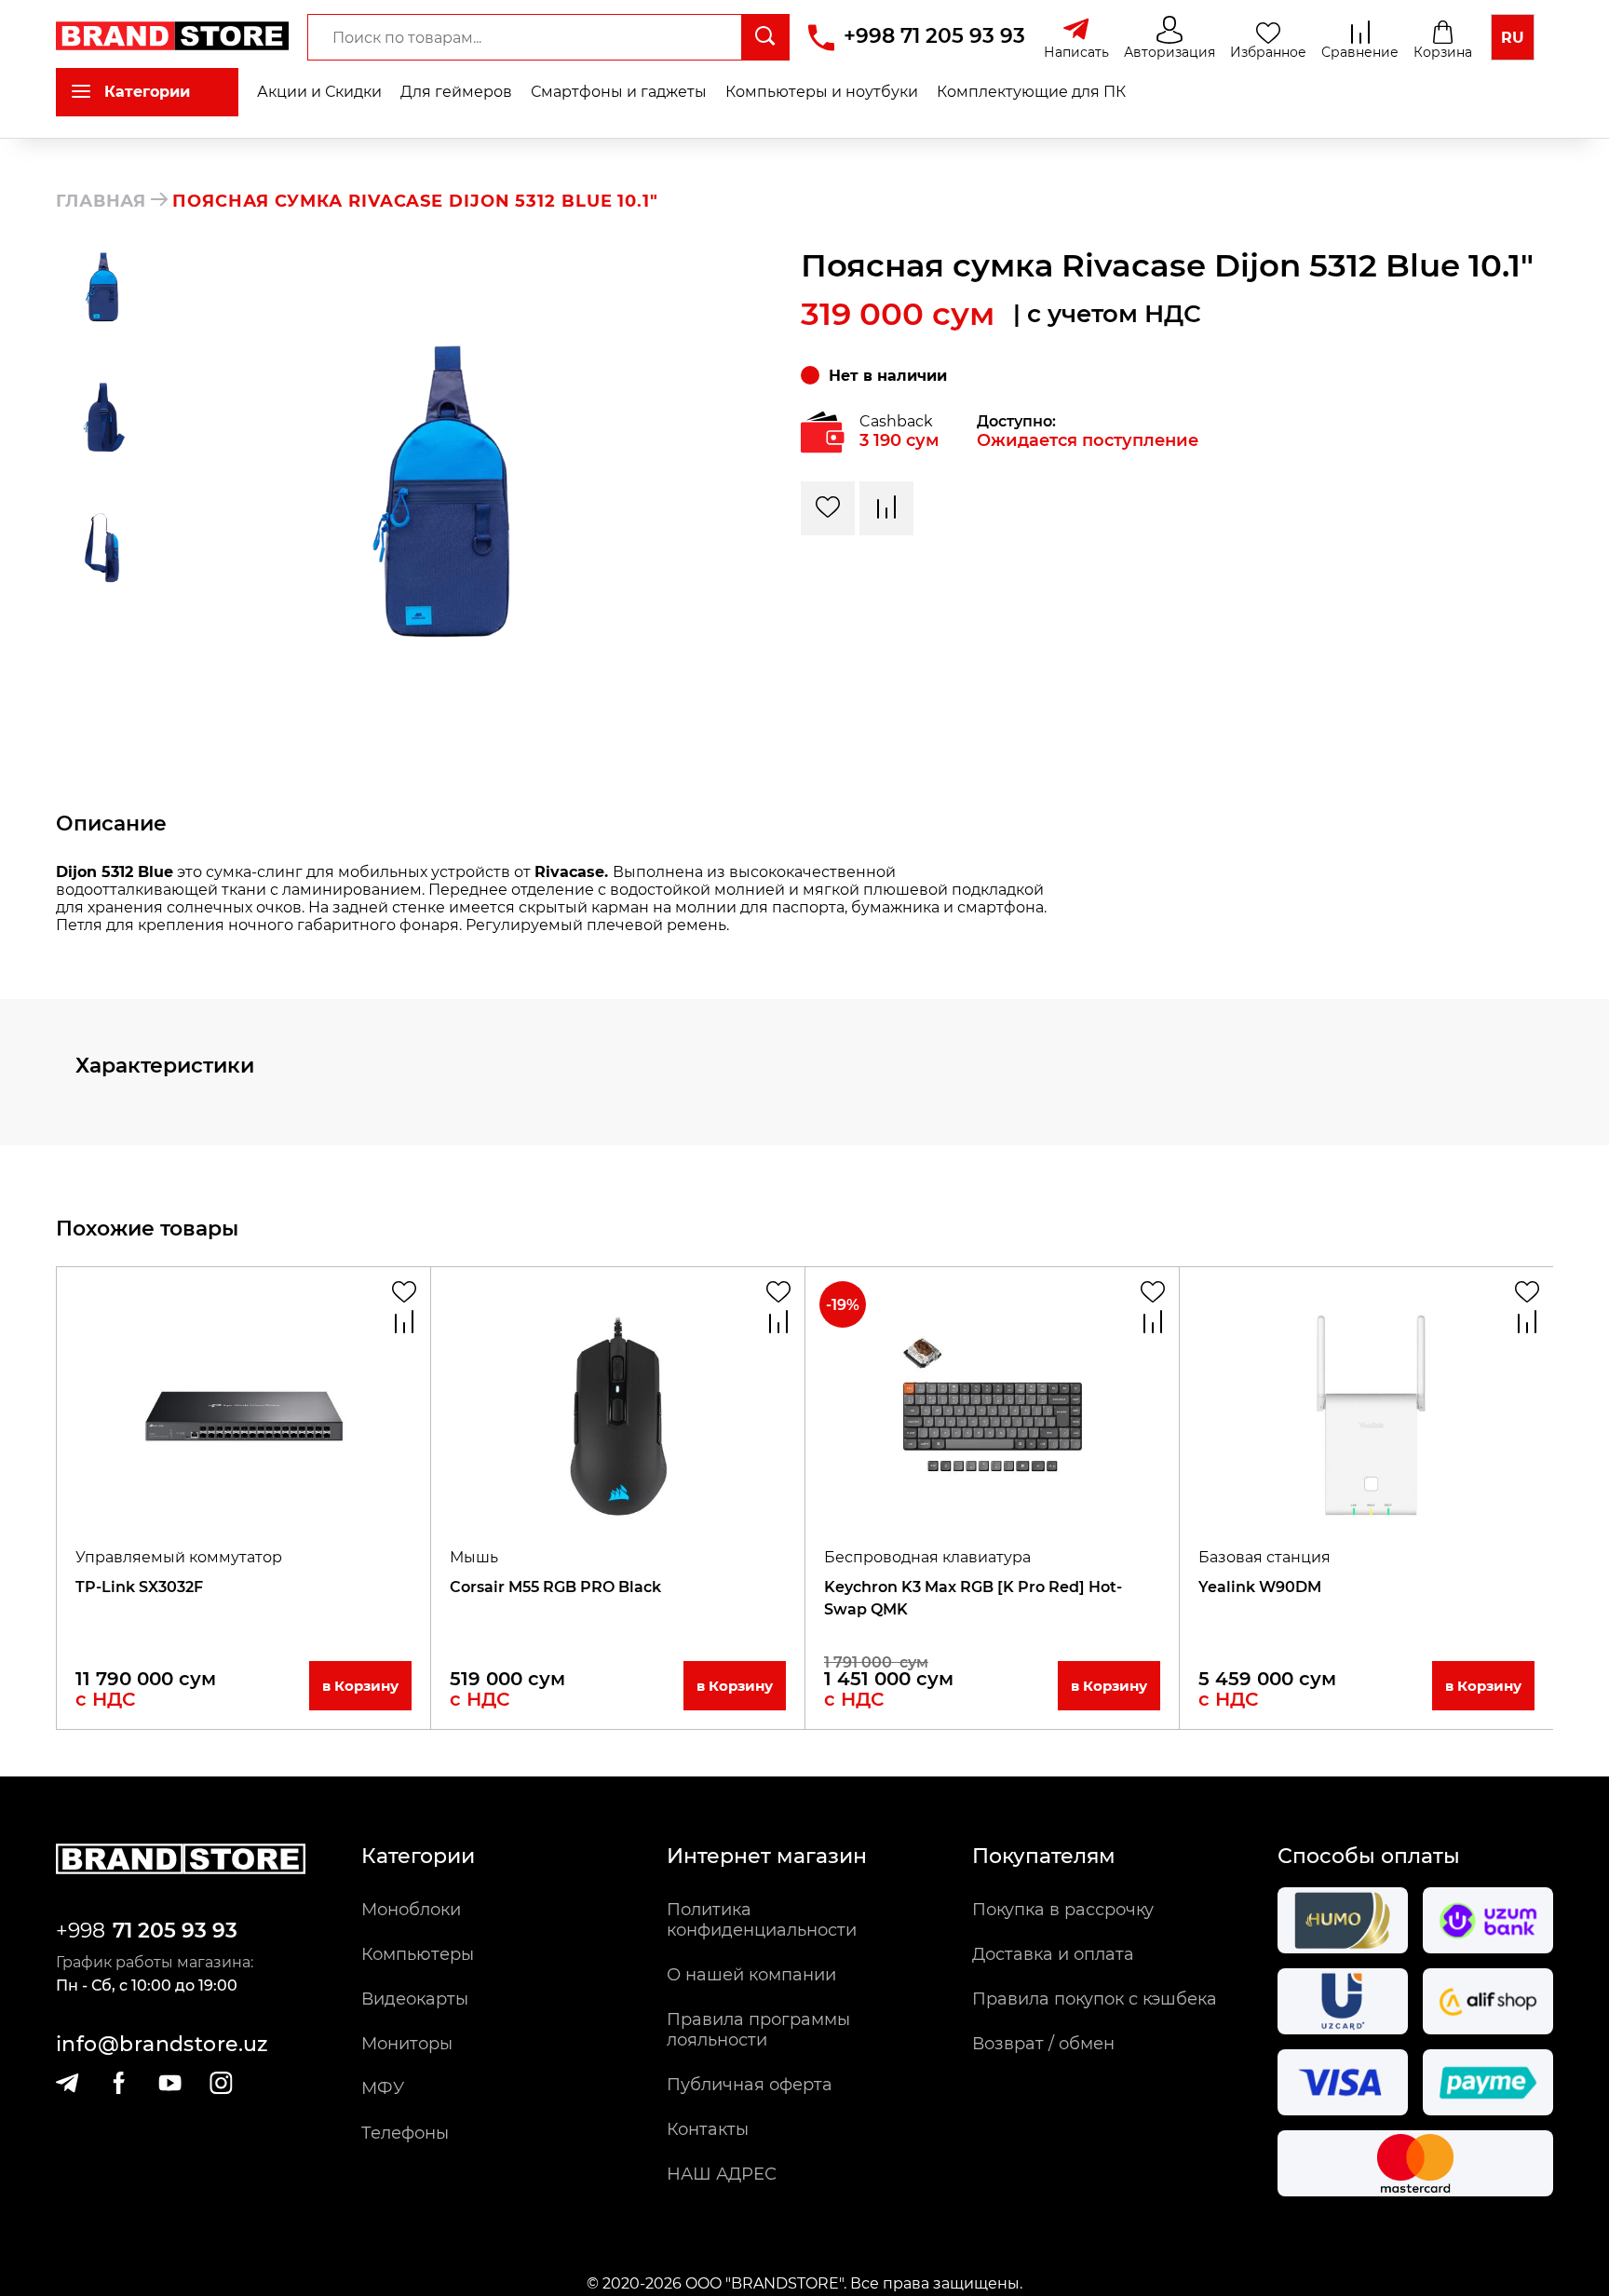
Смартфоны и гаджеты (619, 92)
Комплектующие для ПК (1031, 92)
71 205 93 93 (175, 1931)
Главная (101, 201)
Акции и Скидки (319, 92)
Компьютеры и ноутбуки (822, 92)
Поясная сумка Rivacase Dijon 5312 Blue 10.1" (415, 201)
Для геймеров (456, 92)
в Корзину (360, 1686)
